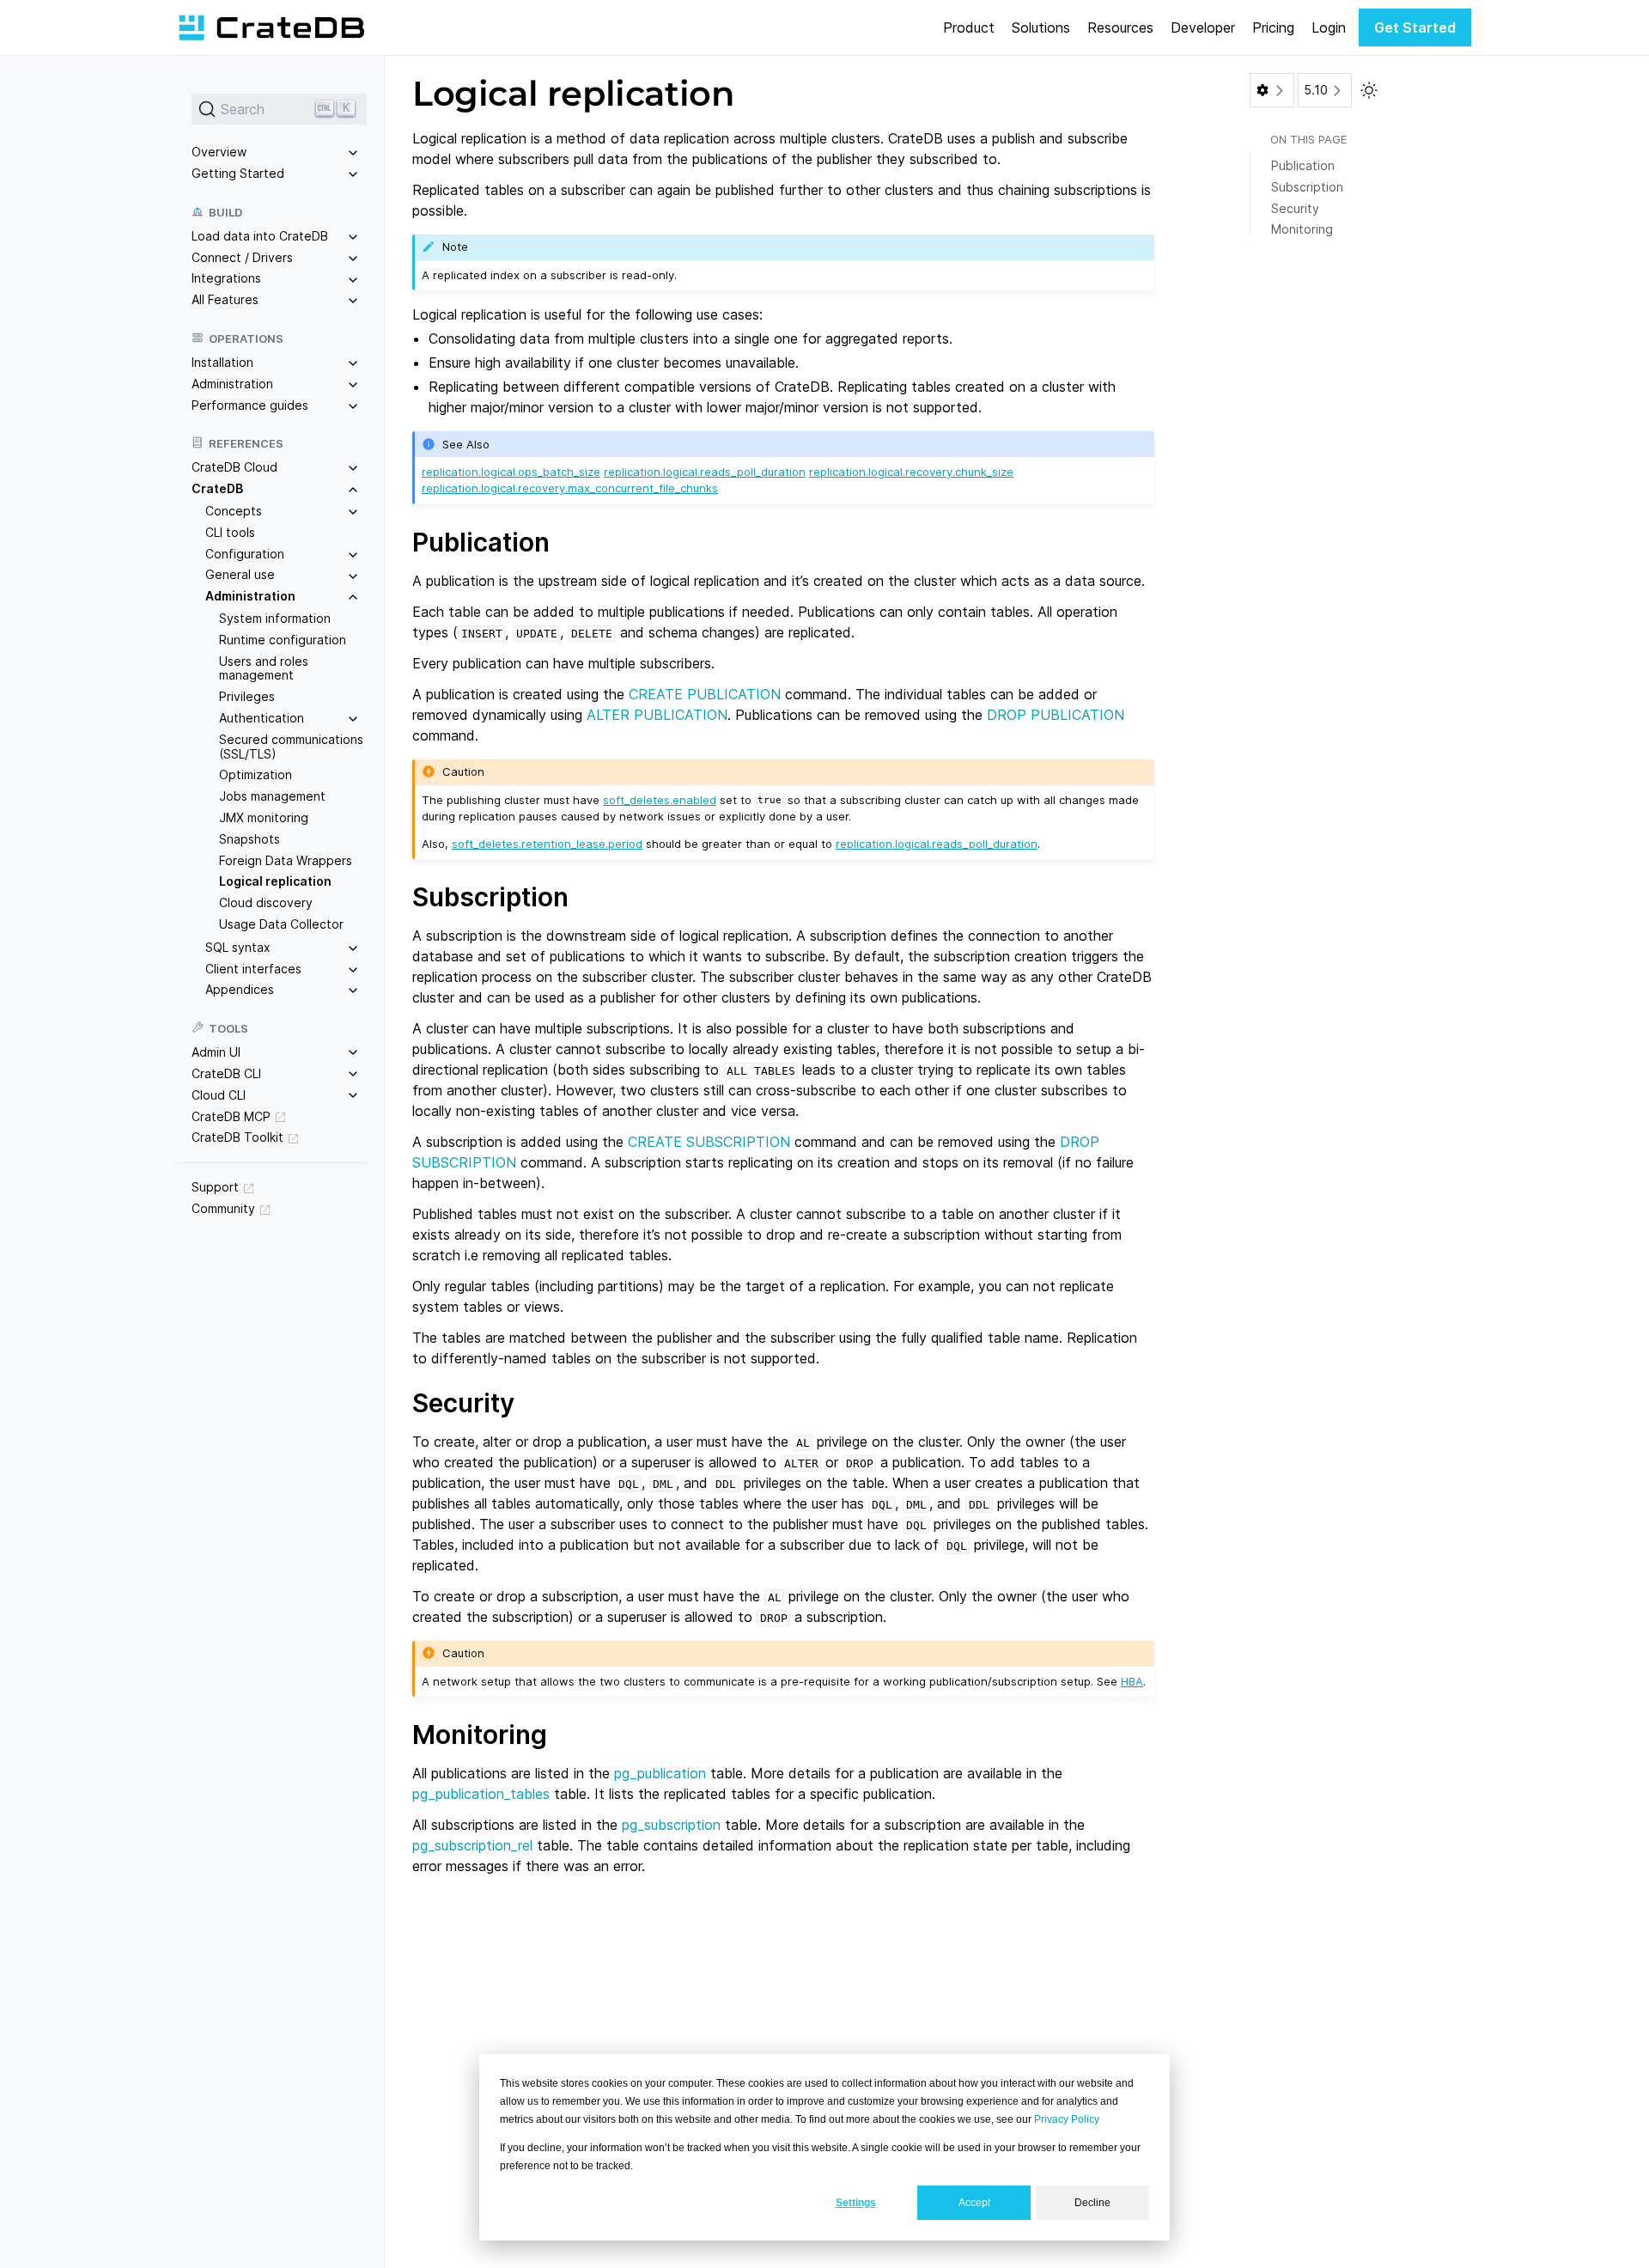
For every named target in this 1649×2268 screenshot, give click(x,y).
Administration (232, 384)
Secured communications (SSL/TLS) (291, 747)
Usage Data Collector (281, 924)
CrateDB (217, 488)
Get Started (1415, 27)
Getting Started (238, 173)
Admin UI (216, 1052)
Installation (222, 362)
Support (215, 1187)
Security (1295, 208)
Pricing (1273, 27)
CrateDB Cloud (234, 467)
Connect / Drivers (242, 256)
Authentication (262, 718)
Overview (219, 152)
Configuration (245, 553)
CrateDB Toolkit (237, 1137)
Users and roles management (264, 668)
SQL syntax (238, 947)
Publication (1303, 165)
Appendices (240, 989)
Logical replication (275, 881)
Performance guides (250, 404)
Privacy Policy (1067, 2119)
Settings (856, 2203)
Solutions (1041, 27)
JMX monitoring (264, 817)
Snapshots (249, 839)
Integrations (226, 278)
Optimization (256, 774)
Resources (1120, 27)
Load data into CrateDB (260, 236)
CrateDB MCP (231, 1116)
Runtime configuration (283, 640)
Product (969, 27)
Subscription (1307, 187)
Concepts (234, 511)
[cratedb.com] (271, 27)
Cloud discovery (266, 902)
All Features (225, 299)
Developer (1203, 27)
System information (275, 618)
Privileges (247, 696)
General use (240, 574)
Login (1329, 27)
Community (223, 1208)
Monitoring (1302, 229)
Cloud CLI (219, 1094)
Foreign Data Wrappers (286, 860)
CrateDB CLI (226, 1073)
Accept (974, 2203)
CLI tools (230, 532)
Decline (1092, 2203)
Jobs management (272, 796)
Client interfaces (253, 968)
